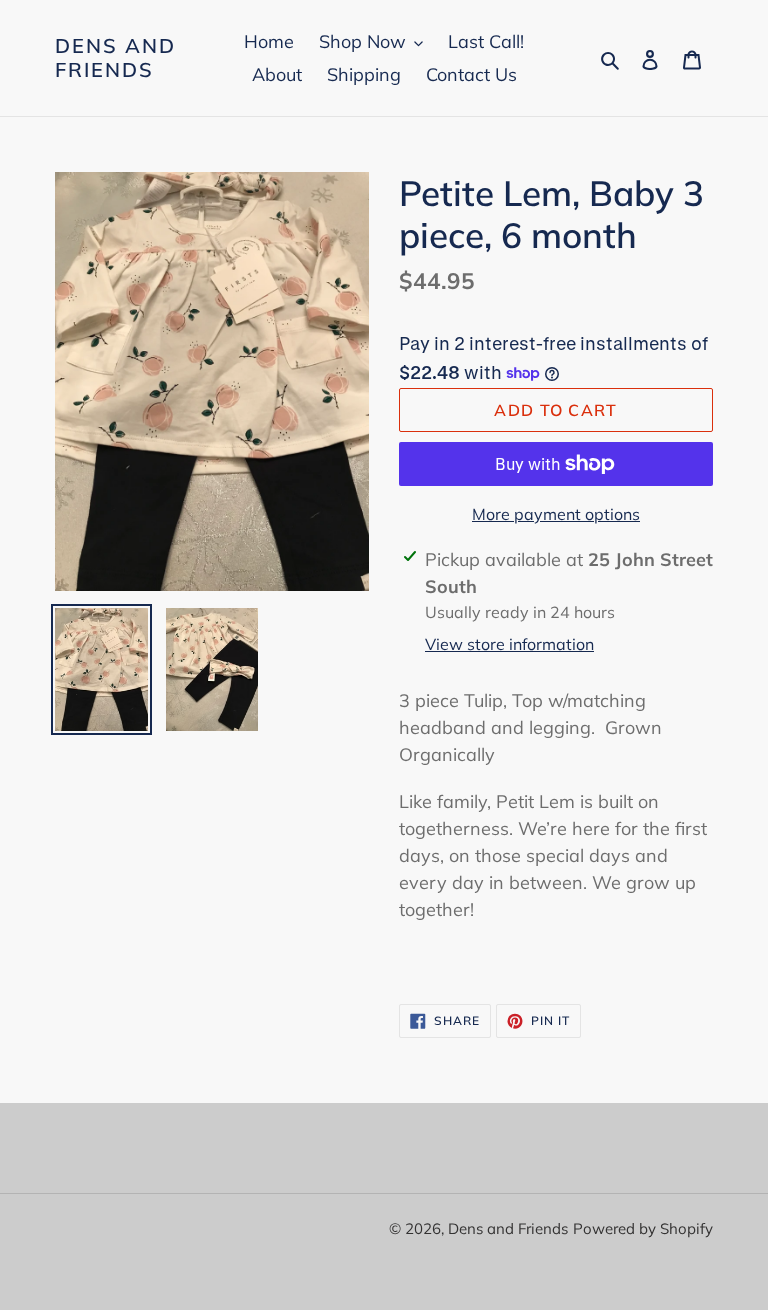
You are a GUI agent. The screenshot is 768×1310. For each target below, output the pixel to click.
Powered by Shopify (643, 1228)
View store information (509, 644)
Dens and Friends (115, 58)
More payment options (556, 514)
